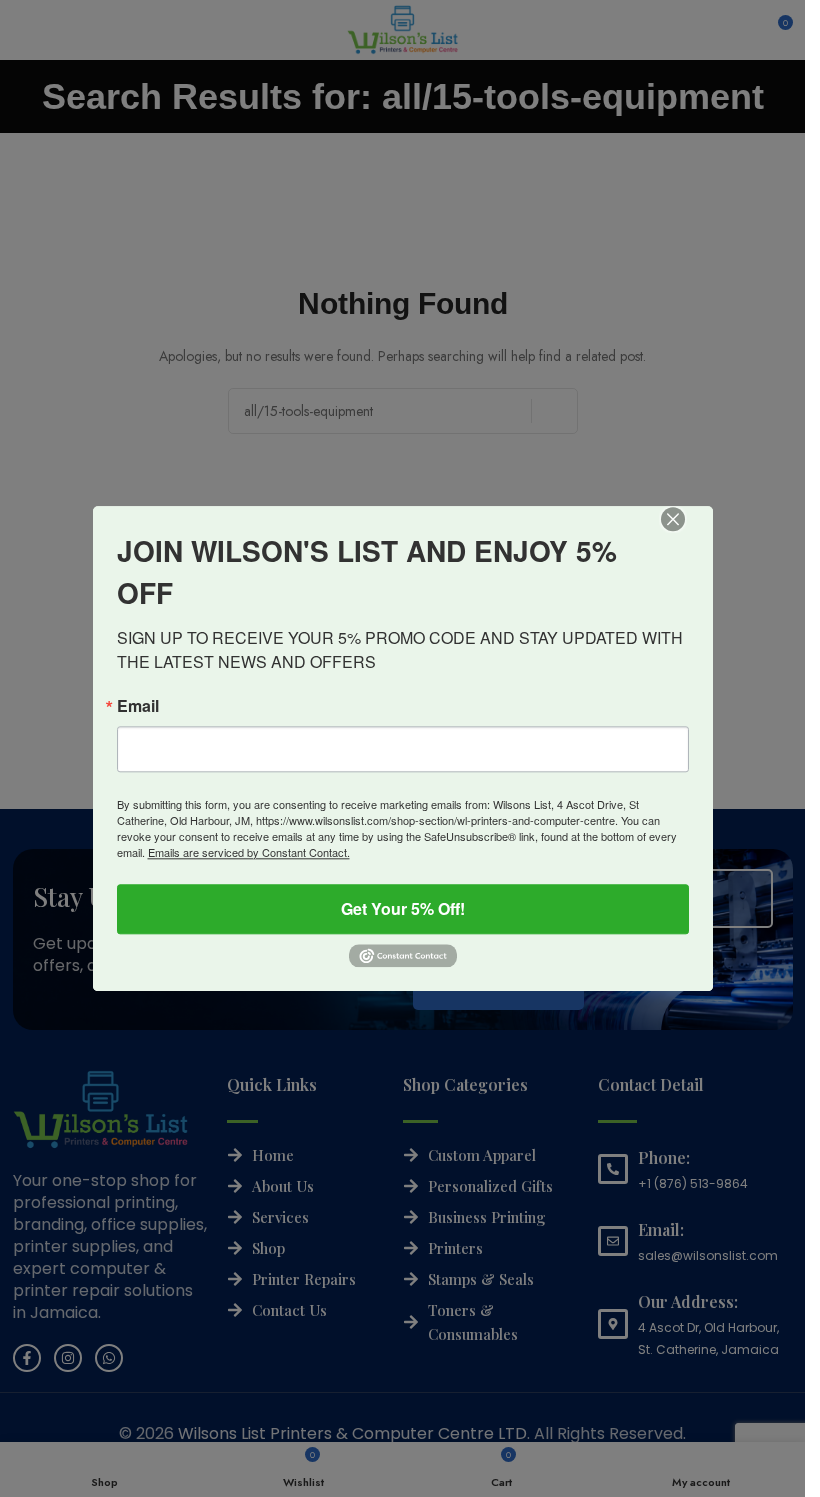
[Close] (687, 533)
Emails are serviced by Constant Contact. (249, 852)
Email (138, 706)
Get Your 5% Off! (403, 908)
